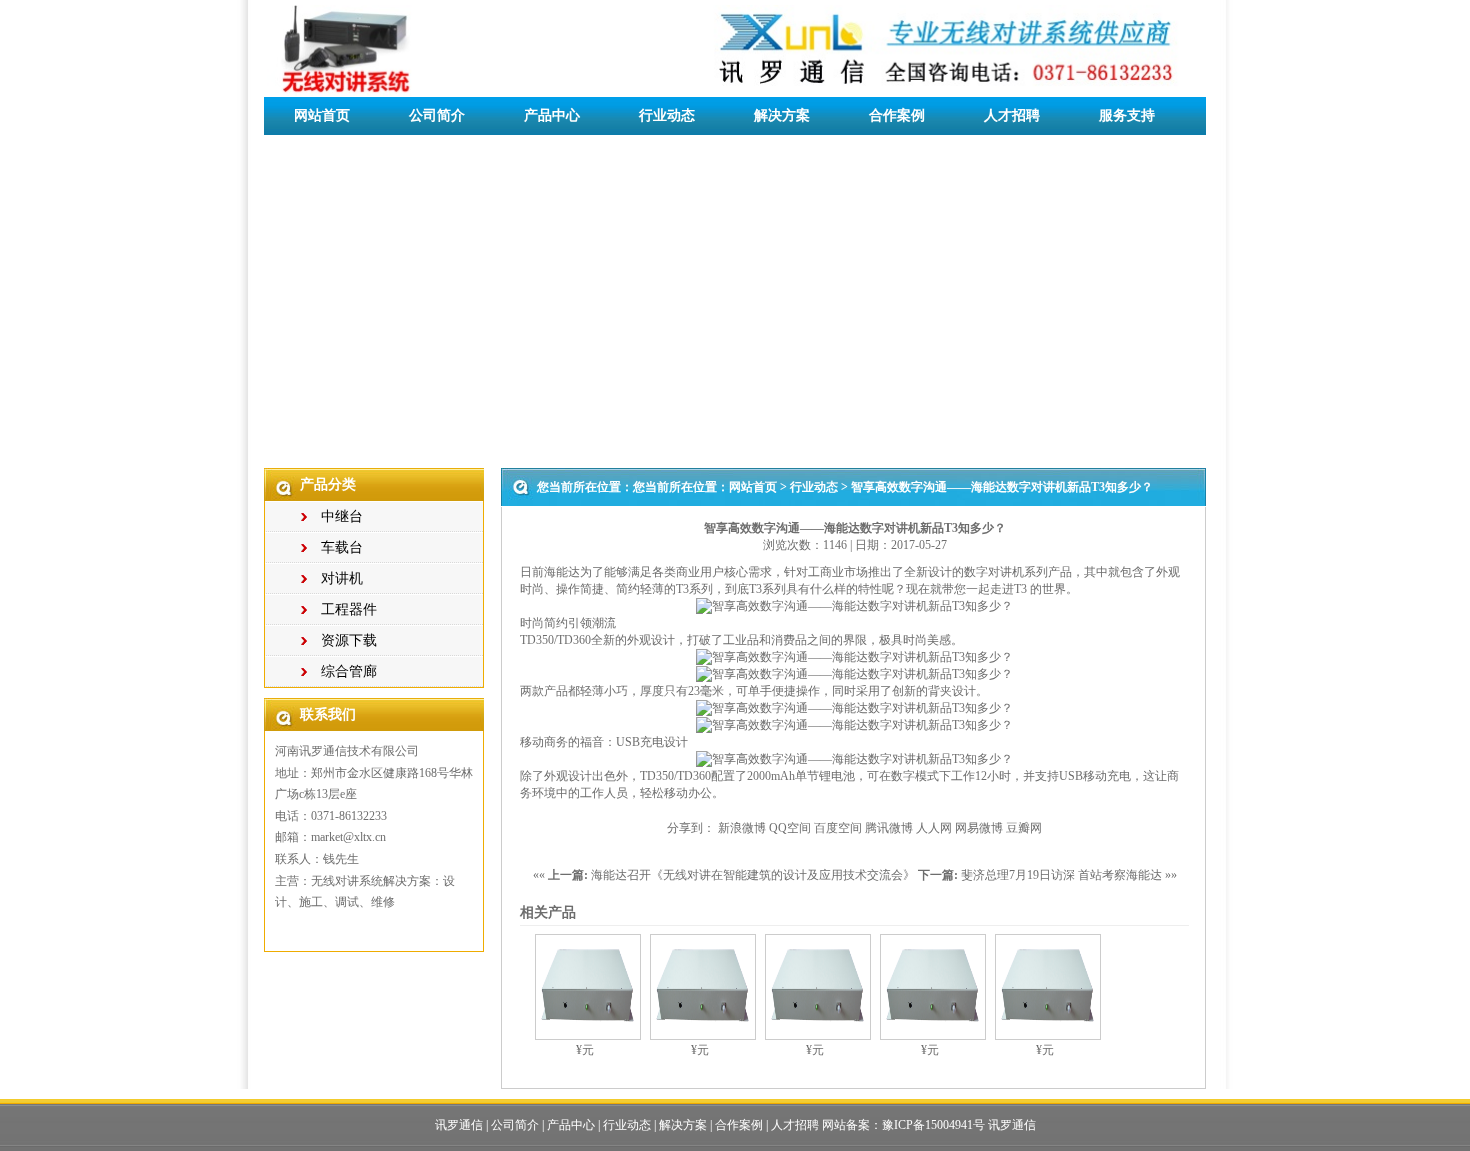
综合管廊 (349, 671)
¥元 (585, 1050)
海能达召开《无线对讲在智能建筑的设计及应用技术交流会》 (753, 875)
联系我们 (322, 153)
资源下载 (349, 640)
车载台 (342, 547)
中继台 (342, 516)
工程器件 (349, 609)
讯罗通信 (459, 1125)
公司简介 (437, 115)
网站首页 (322, 115)
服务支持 (1127, 115)
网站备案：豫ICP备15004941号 (903, 1125)
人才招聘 (1012, 115)
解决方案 (782, 115)
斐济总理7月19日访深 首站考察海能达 (1061, 875)
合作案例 (897, 115)
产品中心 (552, 115)
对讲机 (342, 578)
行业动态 (667, 115)
